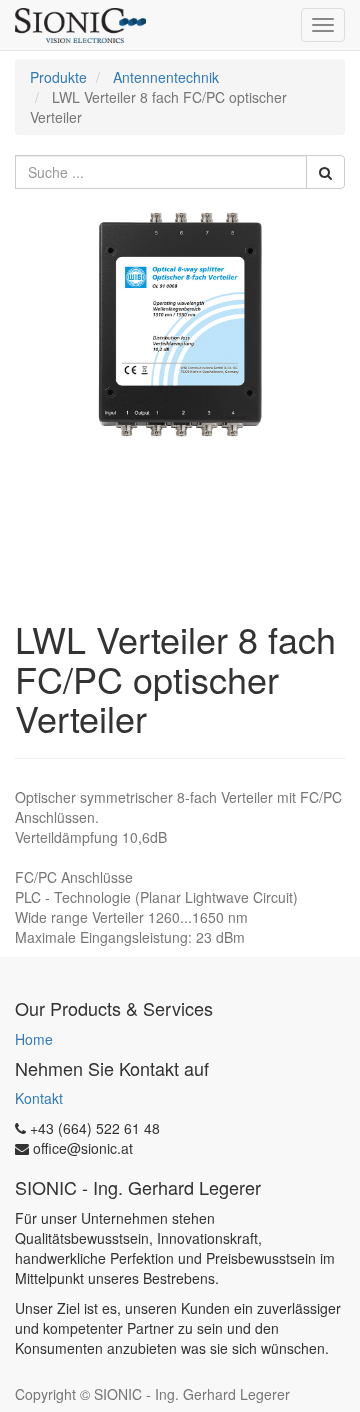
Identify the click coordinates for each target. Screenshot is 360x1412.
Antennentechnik (166, 77)
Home (34, 1039)
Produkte (58, 77)
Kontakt (39, 1098)
